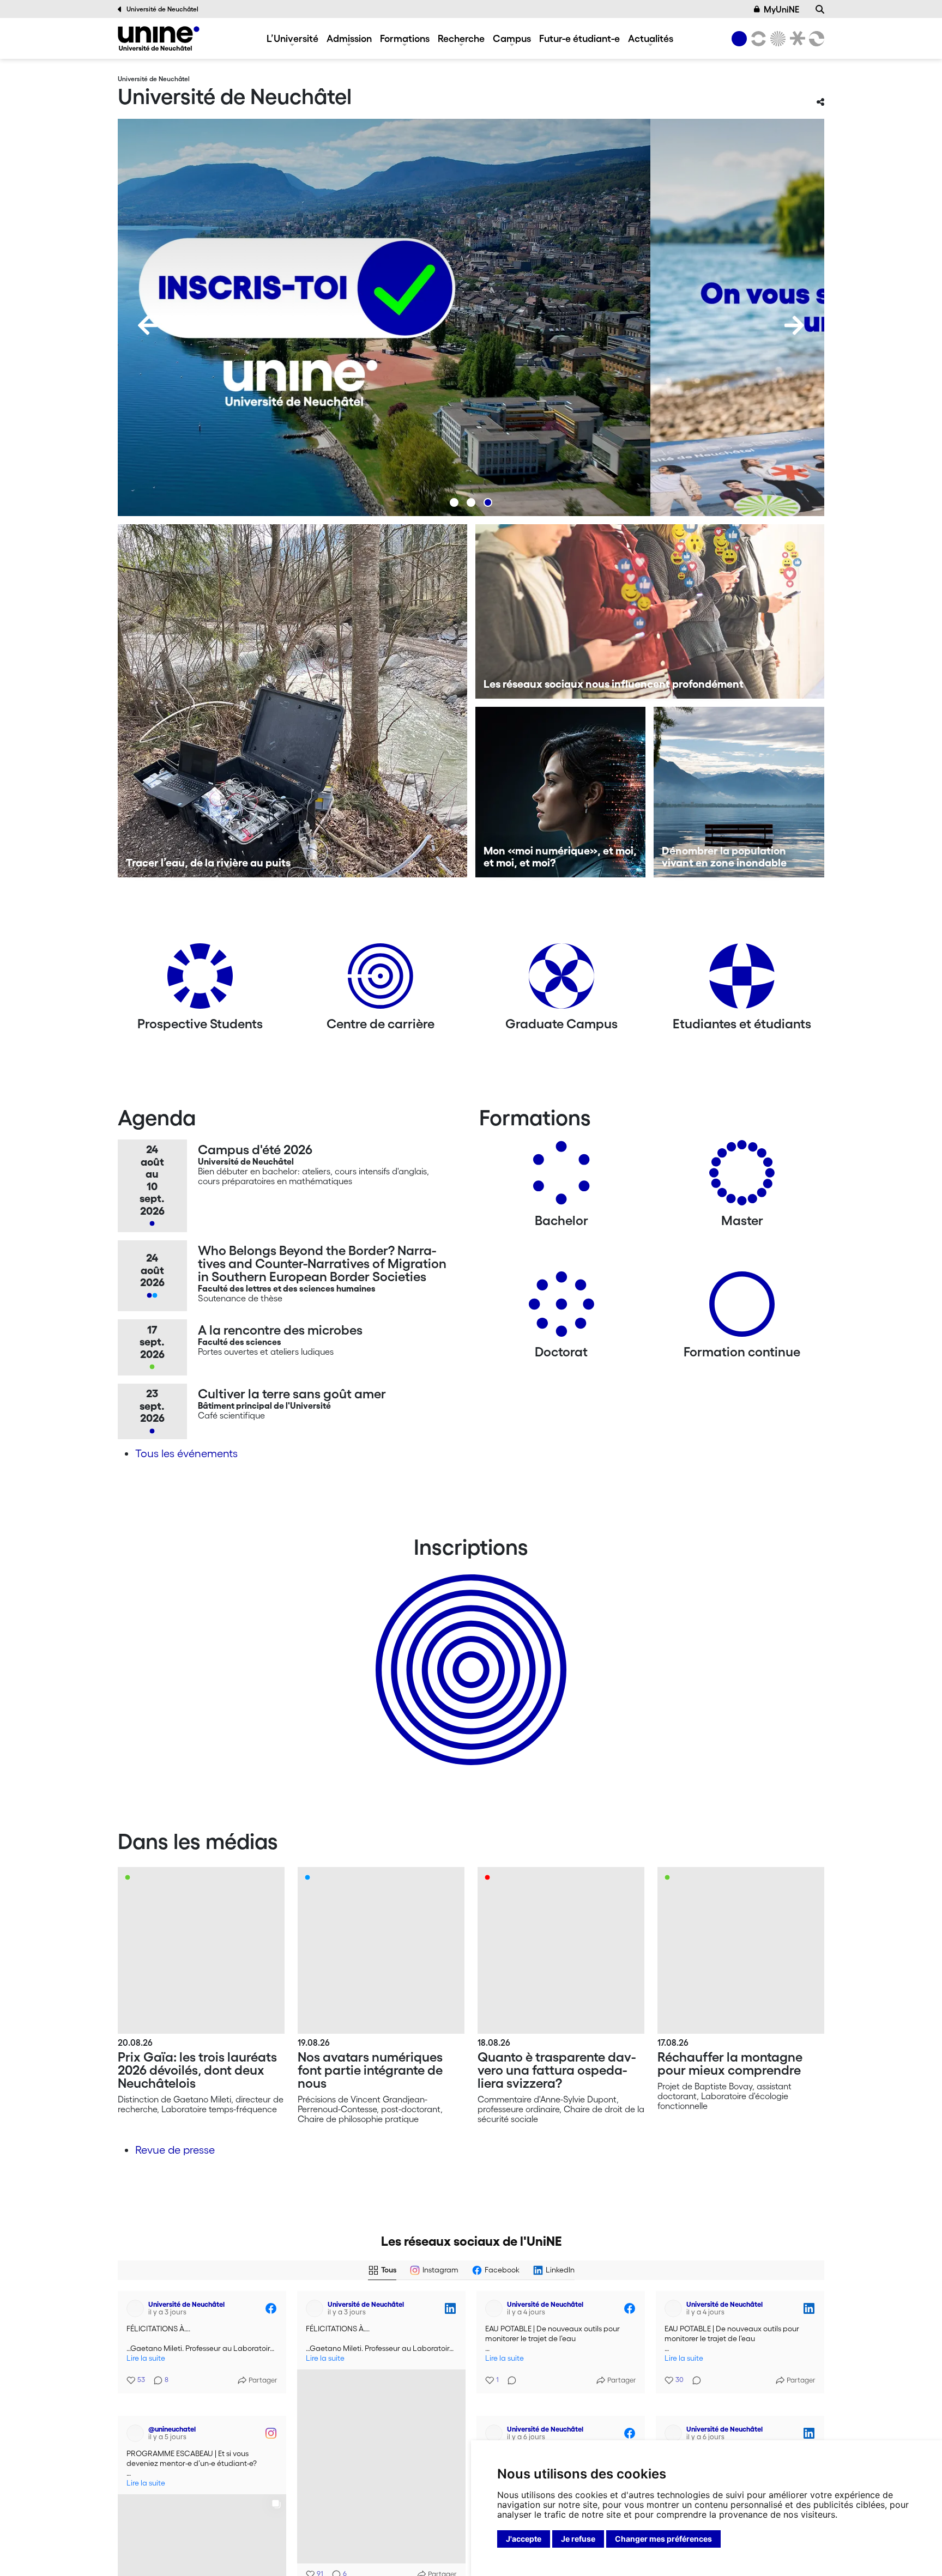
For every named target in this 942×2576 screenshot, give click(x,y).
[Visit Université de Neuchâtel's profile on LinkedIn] (317, 2308)
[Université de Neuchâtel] (159, 38)
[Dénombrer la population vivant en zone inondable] (739, 792)
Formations (405, 38)
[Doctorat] (561, 1308)
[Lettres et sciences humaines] (757, 39)
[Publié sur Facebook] (271, 2308)
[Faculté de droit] (795, 39)
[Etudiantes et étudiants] (742, 980)
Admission (349, 38)
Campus (512, 38)
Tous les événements (186, 1453)
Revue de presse (175, 2150)
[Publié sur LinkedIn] (450, 2308)
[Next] (794, 325)
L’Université (292, 38)
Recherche (461, 38)
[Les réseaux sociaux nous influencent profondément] (650, 611)
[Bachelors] (561, 1177)
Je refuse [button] (578, 2539)
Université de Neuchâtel (162, 9)
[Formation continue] (742, 1308)
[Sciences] (776, 39)
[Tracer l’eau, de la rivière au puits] (292, 701)
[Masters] (742, 1177)
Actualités (651, 38)
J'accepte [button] (524, 2539)
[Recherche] (820, 9)
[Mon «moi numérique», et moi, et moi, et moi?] (561, 792)
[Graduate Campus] (561, 980)
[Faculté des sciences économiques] (815, 39)
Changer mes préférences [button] (663, 2539)
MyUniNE (781, 9)
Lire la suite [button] (146, 2358)
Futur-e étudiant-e (579, 38)
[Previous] (148, 325)
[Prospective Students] (200, 980)
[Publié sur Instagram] (271, 2415)
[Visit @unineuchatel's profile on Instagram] (137, 2415)
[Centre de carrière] (381, 980)
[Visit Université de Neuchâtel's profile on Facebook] (137, 2308)
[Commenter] (509, 2374)
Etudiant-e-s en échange (469, 1651)
